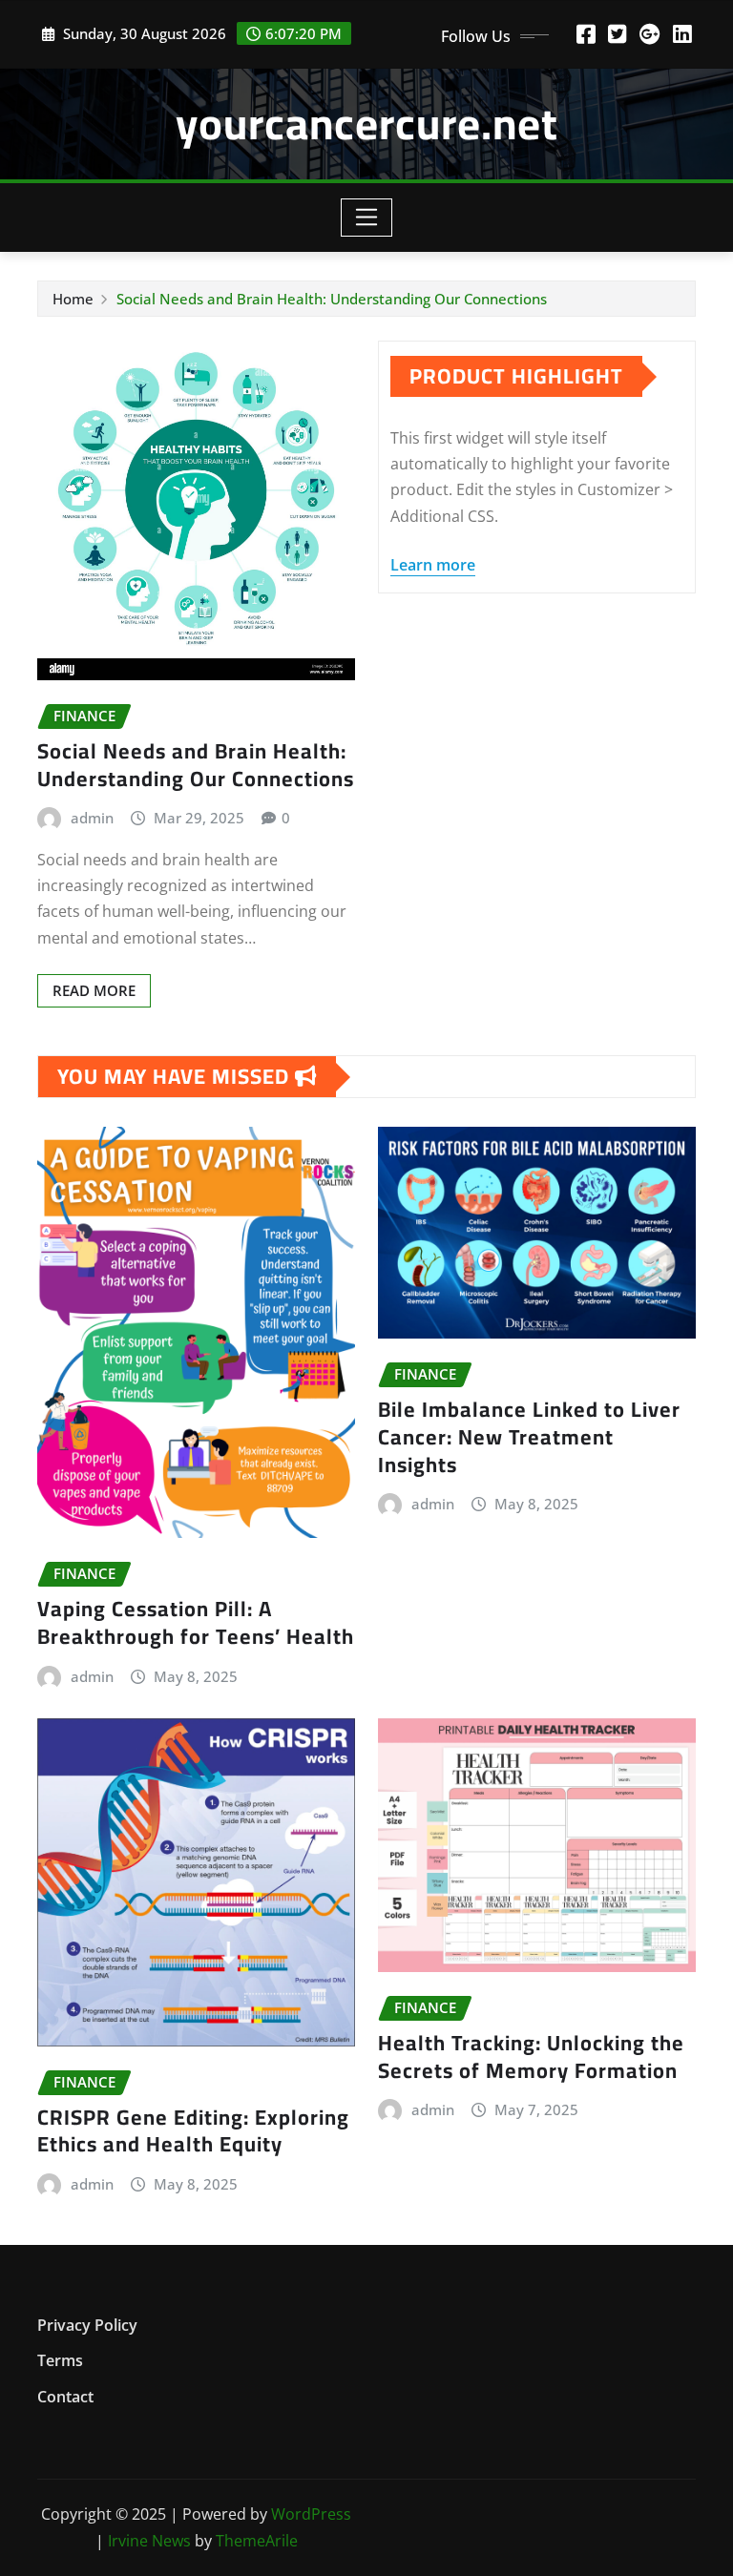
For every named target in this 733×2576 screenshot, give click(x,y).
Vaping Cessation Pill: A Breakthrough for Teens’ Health (196, 1622)
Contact (65, 2397)
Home (73, 299)
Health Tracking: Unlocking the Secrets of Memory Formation (531, 2057)
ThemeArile (257, 2541)
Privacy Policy (87, 2325)
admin (92, 818)
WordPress (311, 2514)
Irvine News (149, 2541)
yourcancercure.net (367, 123)
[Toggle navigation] (367, 218)
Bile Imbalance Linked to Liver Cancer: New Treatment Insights (529, 1436)
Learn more (433, 565)
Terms (60, 2361)
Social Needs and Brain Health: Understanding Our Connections (332, 299)
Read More (94, 990)
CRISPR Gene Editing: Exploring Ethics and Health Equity (193, 2131)
